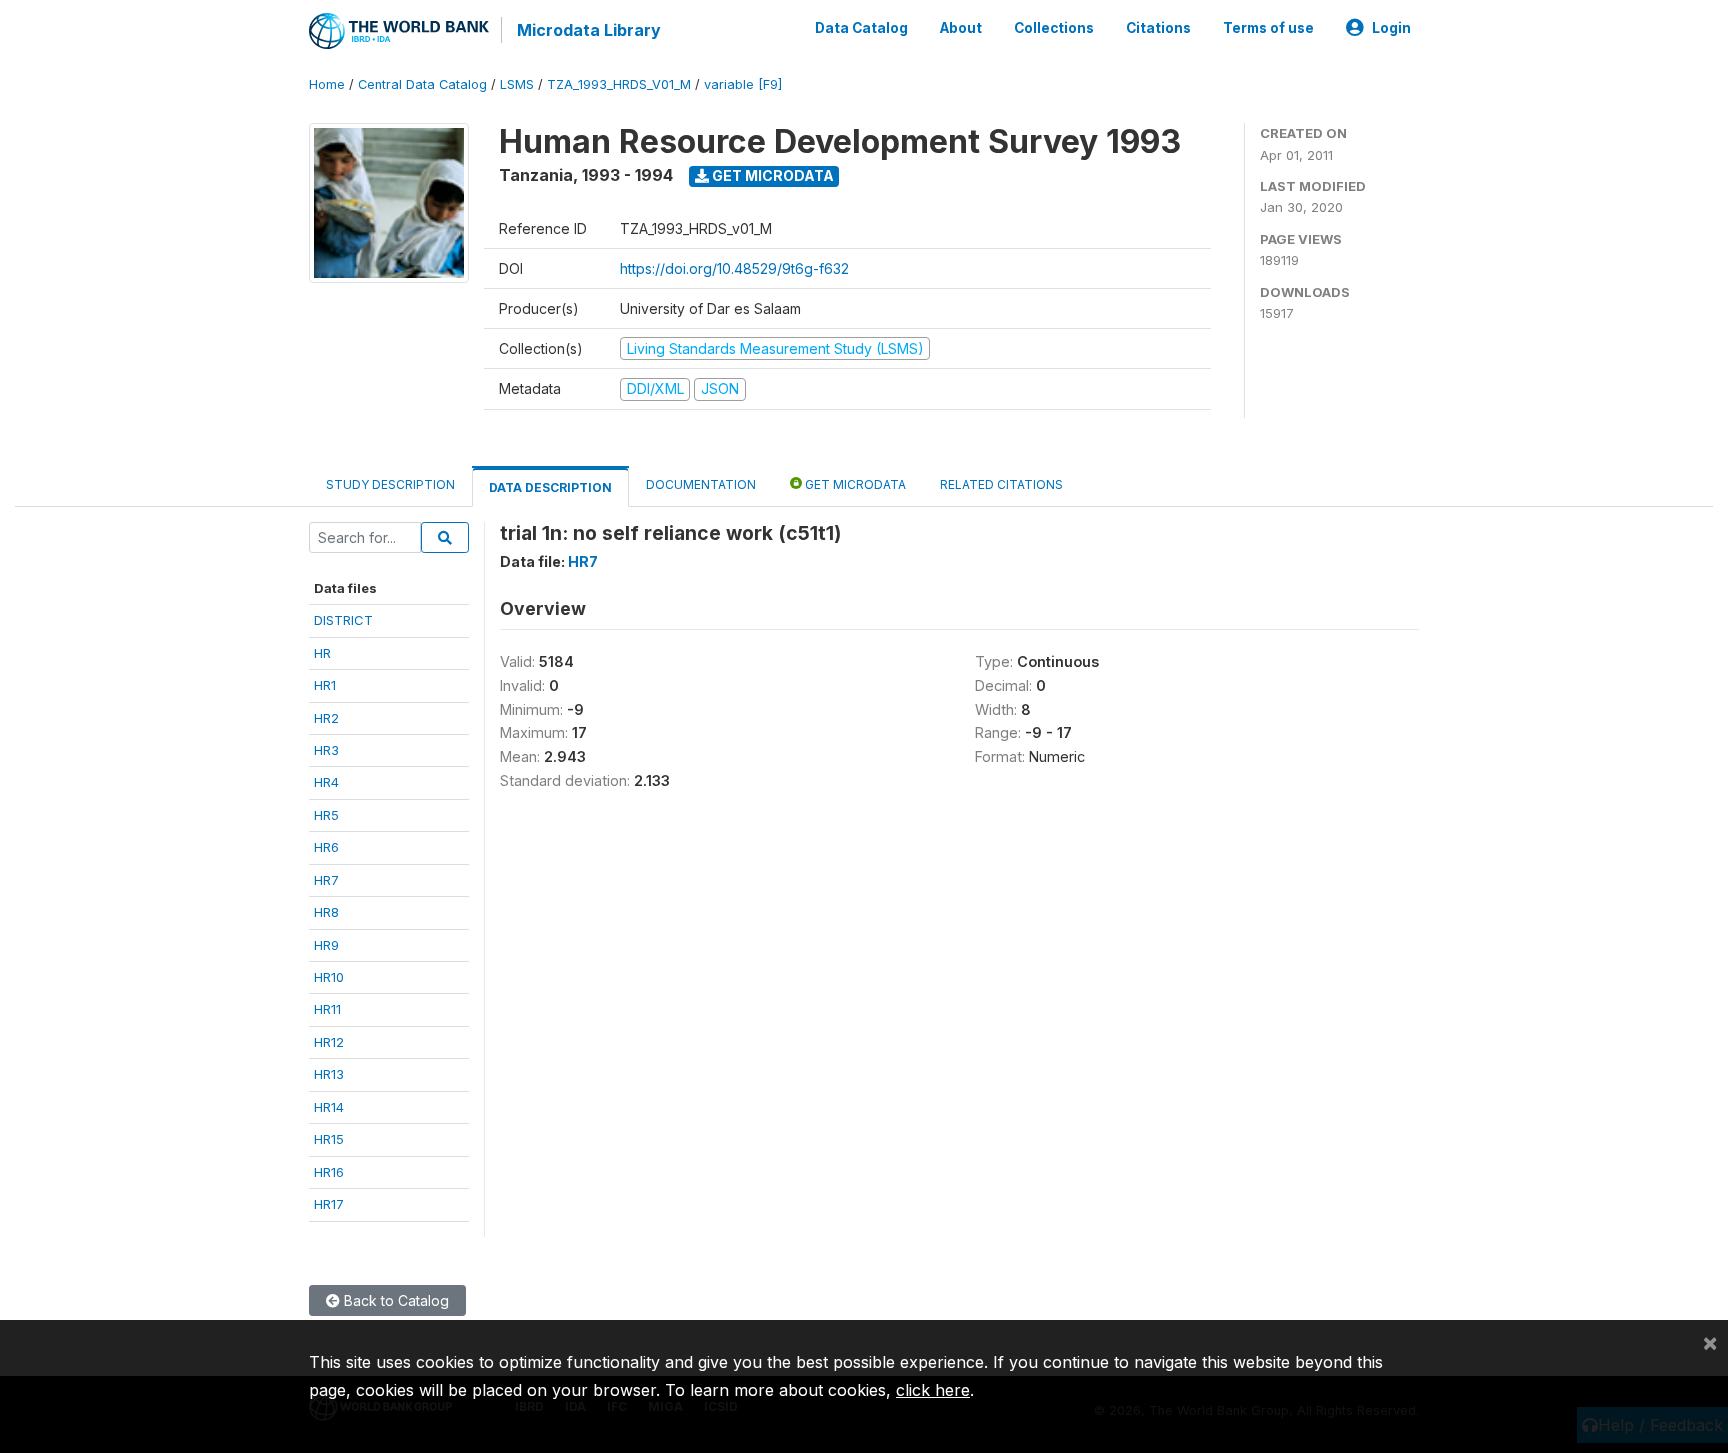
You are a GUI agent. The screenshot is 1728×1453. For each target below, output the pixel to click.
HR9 (326, 945)
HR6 (326, 847)
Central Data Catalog (422, 84)
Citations (1158, 28)
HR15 (329, 1139)
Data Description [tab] (550, 487)
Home (327, 84)
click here (933, 1390)
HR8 (326, 912)
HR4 (326, 782)
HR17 (329, 1204)
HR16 (329, 1172)
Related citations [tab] (1001, 484)
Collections (1054, 28)
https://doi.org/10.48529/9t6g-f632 (734, 268)
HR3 (326, 750)
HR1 (325, 685)
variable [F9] (743, 84)
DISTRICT (343, 620)
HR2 (326, 718)
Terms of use (1268, 28)
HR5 (326, 815)
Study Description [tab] (390, 484)
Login (1391, 28)
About (961, 28)
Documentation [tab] (701, 484)
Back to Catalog (394, 1300)
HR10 (329, 977)
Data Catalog (861, 28)
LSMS (517, 84)
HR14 (329, 1107)
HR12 (329, 1042)
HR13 (329, 1074)
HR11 (327, 1009)
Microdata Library (589, 30)
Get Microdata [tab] (854, 484)
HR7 (326, 880)
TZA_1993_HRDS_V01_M (619, 84)
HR (322, 653)
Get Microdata (771, 175)
